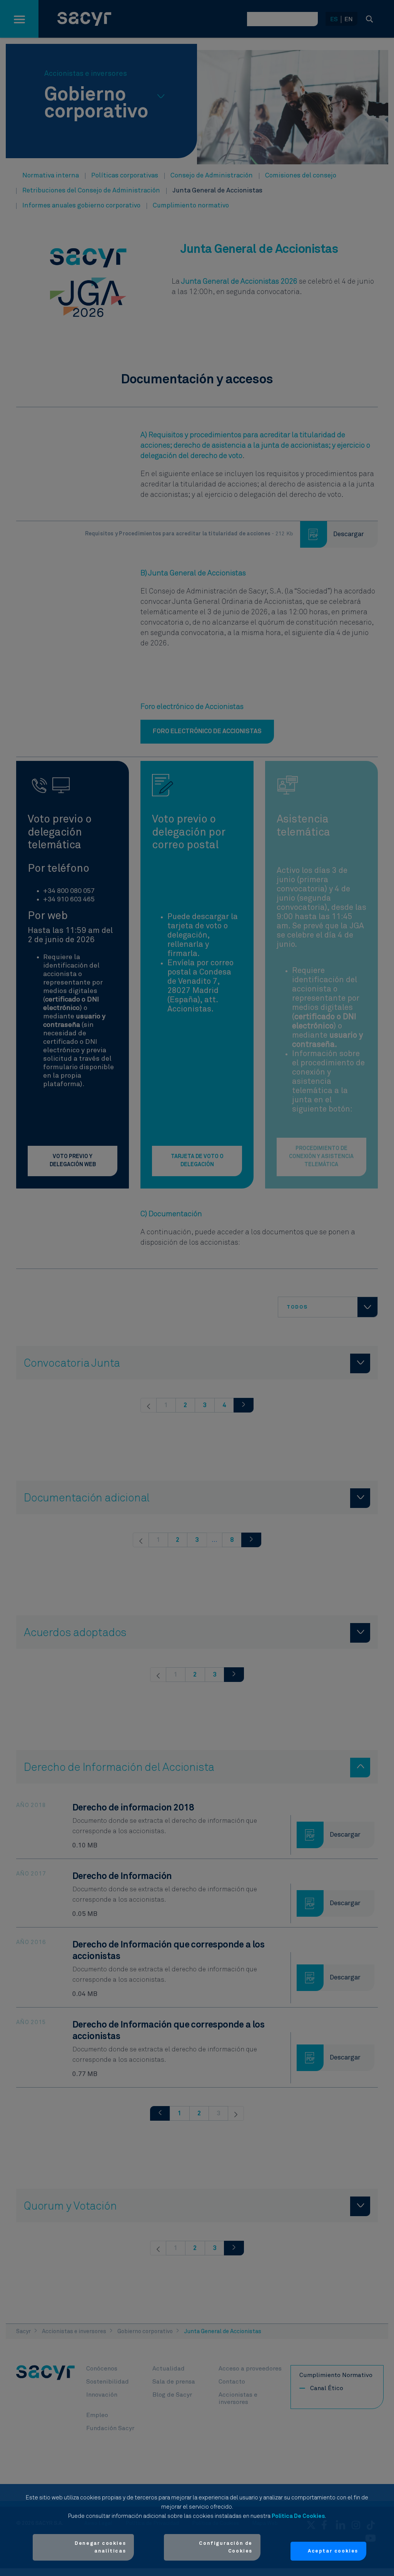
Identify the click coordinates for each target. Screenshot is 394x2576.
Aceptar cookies (333, 2551)
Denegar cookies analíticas (100, 2547)
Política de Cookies (298, 2516)
